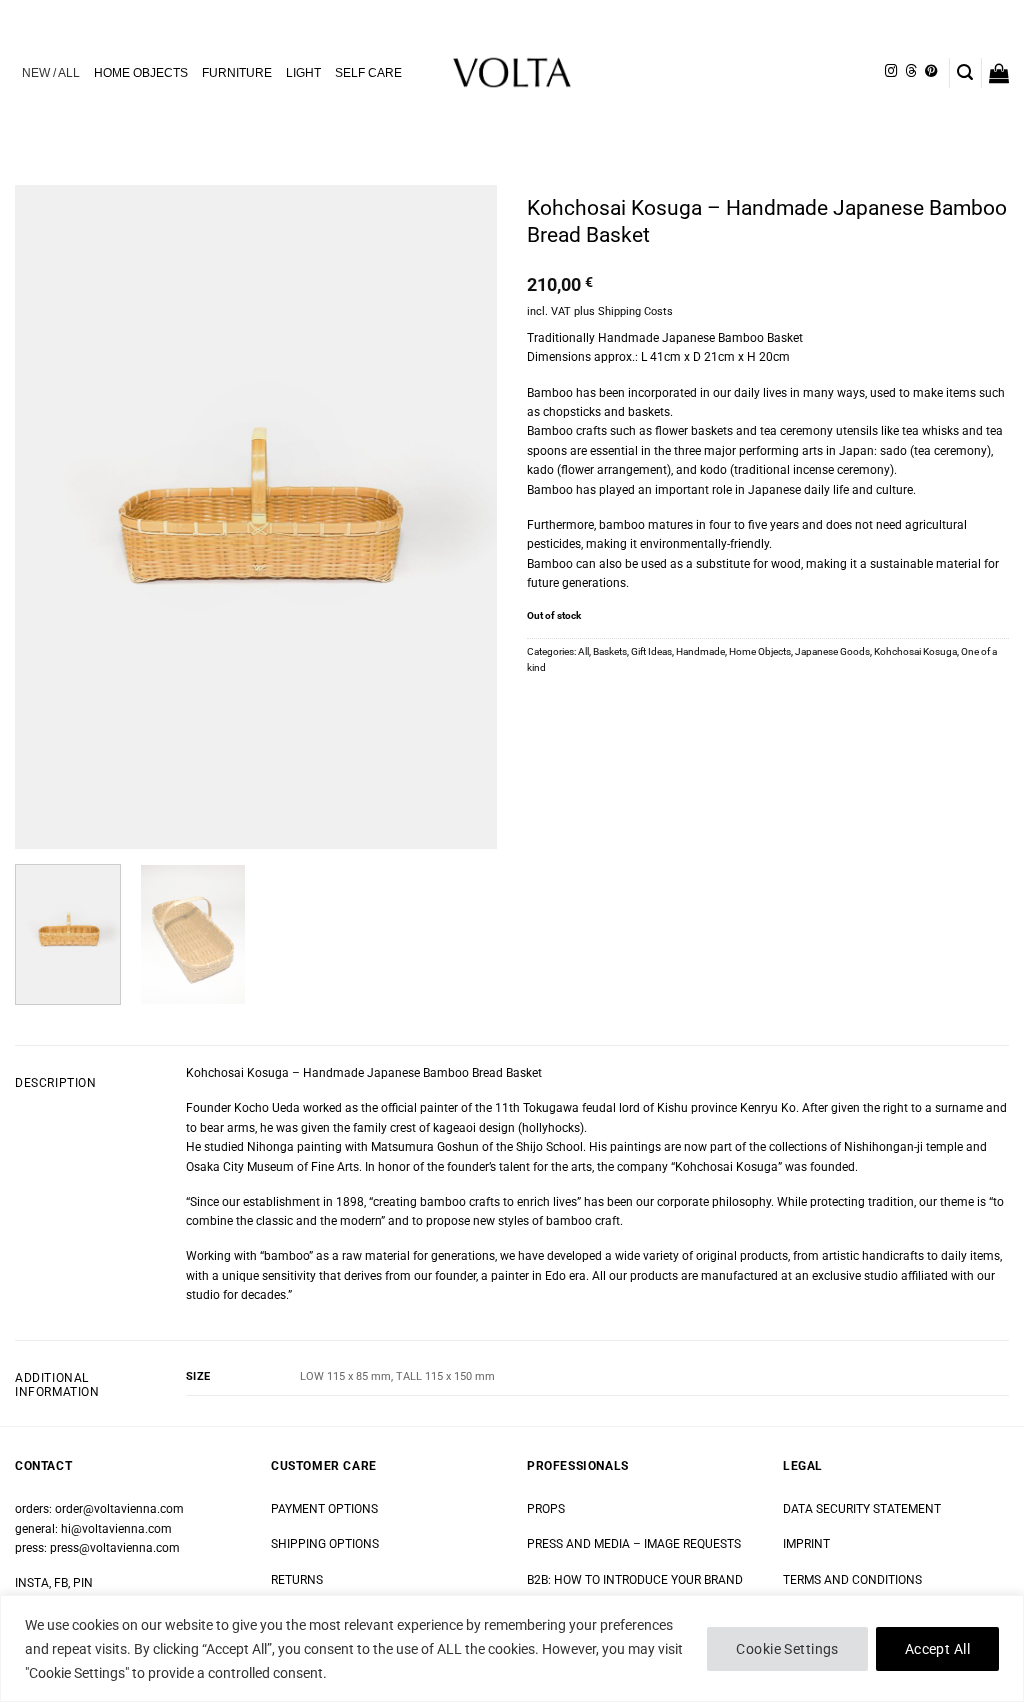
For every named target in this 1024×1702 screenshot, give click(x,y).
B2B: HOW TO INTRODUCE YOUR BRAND (635, 1580)
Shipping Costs (635, 311)
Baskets (610, 651)
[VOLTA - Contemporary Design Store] (512, 72)
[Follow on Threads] (911, 72)
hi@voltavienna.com (116, 1529)
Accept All (937, 1649)
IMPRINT (806, 1544)
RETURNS (297, 1580)
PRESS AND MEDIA (578, 1544)
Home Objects (760, 651)
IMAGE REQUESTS (691, 1544)
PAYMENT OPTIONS (324, 1509)
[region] (512, 1648)
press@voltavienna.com (115, 1548)
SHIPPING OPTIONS (325, 1544)
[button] (965, 72)
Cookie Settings (787, 1649)
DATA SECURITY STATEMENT (862, 1509)
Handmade (700, 651)
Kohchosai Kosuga (915, 651)
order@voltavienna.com (119, 1509)
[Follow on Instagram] (891, 72)
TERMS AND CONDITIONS (852, 1580)
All (583, 651)
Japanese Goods (832, 651)
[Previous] (50, 517)
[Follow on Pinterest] (931, 72)
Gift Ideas (651, 651)
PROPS (546, 1509)
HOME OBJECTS (141, 73)
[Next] (462, 517)
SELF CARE (368, 73)
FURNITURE (237, 73)
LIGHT (303, 73)
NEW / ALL (51, 73)
